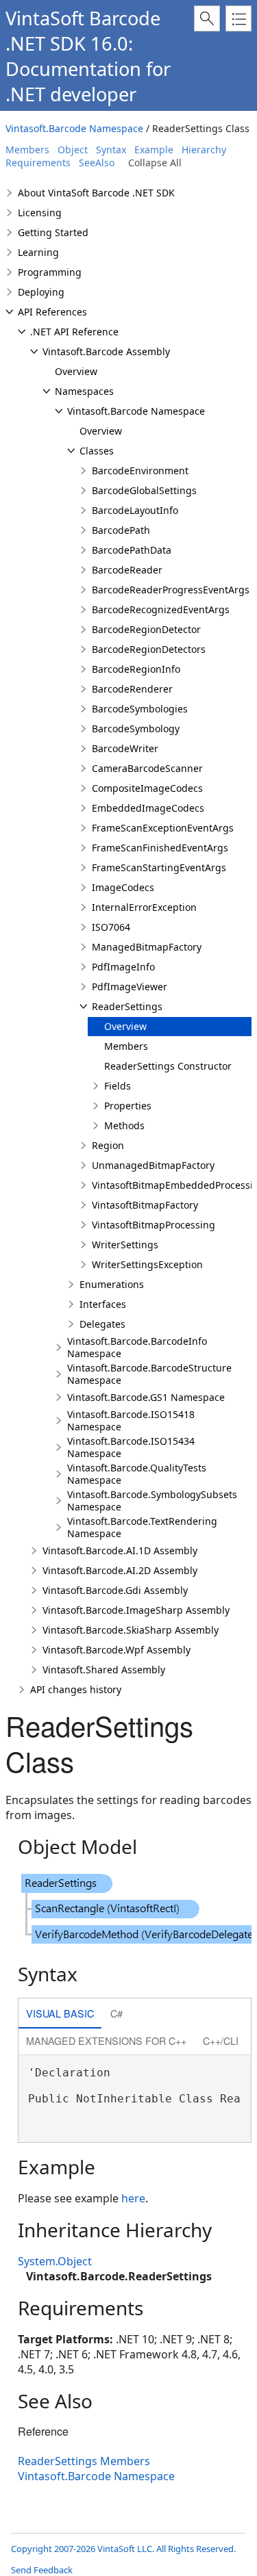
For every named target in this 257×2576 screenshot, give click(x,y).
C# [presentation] (117, 2013)
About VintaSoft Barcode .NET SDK (96, 193)
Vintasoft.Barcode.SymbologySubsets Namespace (152, 1500)
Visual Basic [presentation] (60, 2013)
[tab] (60, 2014)
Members (27, 150)
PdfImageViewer (130, 987)
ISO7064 (111, 927)
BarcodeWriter (125, 748)
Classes (97, 451)
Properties (128, 1106)
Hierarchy (204, 150)
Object (73, 150)
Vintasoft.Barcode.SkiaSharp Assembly (131, 1630)
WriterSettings (125, 1245)
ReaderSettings (127, 1006)
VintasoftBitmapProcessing (154, 1225)
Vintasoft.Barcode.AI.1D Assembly (120, 1550)
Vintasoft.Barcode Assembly (106, 351)
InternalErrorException (144, 907)
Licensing (40, 212)
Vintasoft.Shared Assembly (104, 1670)
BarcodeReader (127, 570)
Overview (76, 371)
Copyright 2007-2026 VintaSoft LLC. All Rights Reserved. (123, 2549)
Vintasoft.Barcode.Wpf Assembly (117, 1650)
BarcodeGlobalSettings (144, 490)
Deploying (41, 292)
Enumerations (112, 1284)
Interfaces (103, 1304)
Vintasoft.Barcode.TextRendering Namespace (142, 1527)
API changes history (76, 1689)
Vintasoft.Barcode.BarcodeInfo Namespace (137, 1347)
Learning (38, 252)
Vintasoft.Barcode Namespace (74, 128)
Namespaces (84, 391)
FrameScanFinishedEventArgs (160, 848)
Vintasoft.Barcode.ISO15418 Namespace (131, 1420)
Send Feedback (42, 2570)
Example (154, 150)
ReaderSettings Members (84, 2461)
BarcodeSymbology (136, 729)
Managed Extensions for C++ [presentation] (106, 2040)
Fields (118, 1086)
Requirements (38, 163)
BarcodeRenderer (132, 689)
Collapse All (155, 163)
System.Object (55, 2261)
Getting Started (53, 232)
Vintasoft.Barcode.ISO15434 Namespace (131, 1447)
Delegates (102, 1324)
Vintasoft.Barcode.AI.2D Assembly (120, 1570)
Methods (124, 1125)
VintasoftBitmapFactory (145, 1205)
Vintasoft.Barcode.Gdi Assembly (115, 1590)
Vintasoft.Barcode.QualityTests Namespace (137, 1474)
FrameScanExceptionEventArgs (163, 828)
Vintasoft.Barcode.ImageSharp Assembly (136, 1610)
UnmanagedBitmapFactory (153, 1165)
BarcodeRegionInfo (136, 669)
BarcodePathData (132, 550)
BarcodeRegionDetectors (149, 649)
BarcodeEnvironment (140, 471)
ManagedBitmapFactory (147, 947)
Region (108, 1145)
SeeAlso (97, 163)
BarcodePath (121, 530)
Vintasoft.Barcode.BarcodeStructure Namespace (149, 1374)
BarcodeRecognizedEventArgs (161, 609)
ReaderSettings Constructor (168, 1066)
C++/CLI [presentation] (221, 2040)
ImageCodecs (123, 887)
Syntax (111, 150)
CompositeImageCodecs (147, 788)
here (133, 2198)
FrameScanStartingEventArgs (159, 867)
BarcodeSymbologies (140, 709)
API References (52, 312)
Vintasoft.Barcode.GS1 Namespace (146, 1397)
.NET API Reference (74, 332)
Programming (50, 272)
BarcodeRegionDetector (146, 629)
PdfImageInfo (123, 967)
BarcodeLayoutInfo (135, 510)
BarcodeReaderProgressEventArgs (171, 590)
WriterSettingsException (147, 1264)
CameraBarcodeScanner (147, 768)
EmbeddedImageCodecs (148, 808)
